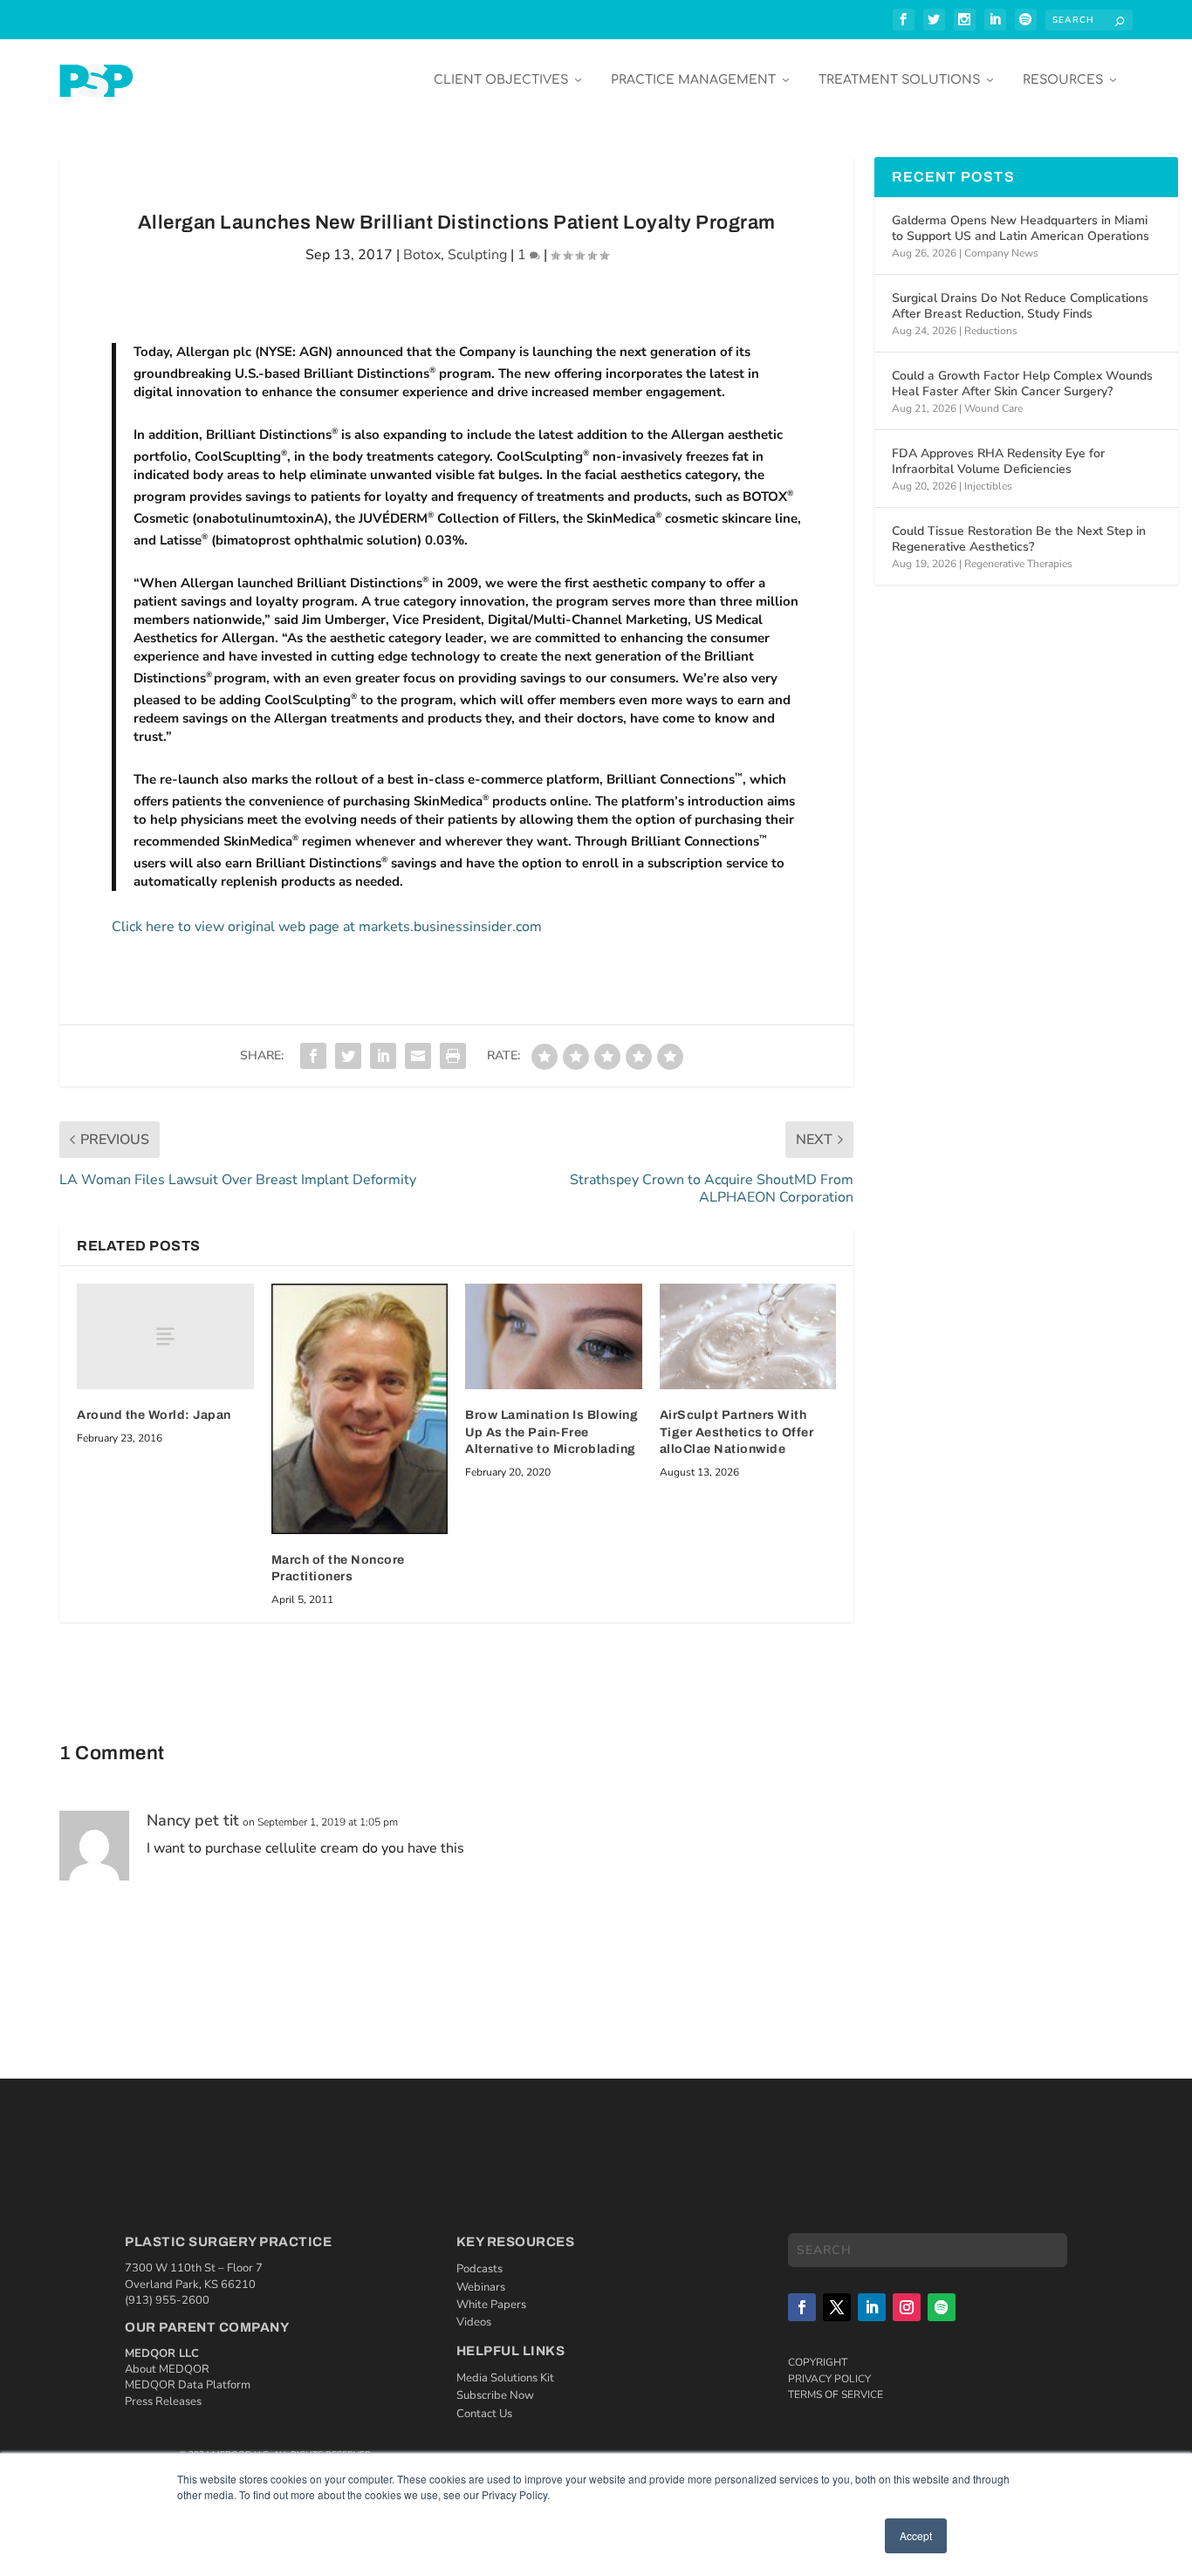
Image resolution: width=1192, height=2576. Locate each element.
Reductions (991, 331)
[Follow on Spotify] (942, 2307)
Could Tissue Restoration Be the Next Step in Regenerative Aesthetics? (1019, 539)
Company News (1001, 253)
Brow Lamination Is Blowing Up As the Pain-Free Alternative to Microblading (551, 1432)
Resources (1063, 80)
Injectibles (988, 486)
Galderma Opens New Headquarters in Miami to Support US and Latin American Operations (1021, 228)
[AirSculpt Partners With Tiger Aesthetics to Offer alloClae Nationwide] (748, 1337)
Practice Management (693, 80)
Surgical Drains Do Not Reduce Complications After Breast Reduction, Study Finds (1020, 306)
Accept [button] (916, 2535)
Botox (422, 255)
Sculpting (477, 255)
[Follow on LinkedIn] (872, 2307)
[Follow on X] (837, 2307)
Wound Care (993, 408)
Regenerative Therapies (1018, 564)
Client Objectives (501, 80)
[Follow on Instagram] (907, 2307)
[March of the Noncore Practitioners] (360, 1409)
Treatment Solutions (899, 80)
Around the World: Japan (154, 1415)
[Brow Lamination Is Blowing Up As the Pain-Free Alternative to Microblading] (554, 1337)
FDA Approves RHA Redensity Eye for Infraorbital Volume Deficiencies (998, 461)
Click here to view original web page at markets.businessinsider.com (327, 927)
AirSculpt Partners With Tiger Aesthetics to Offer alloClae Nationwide (737, 1432)
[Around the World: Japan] (165, 1336)
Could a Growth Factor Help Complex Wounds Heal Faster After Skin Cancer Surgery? (1022, 384)
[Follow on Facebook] (802, 2307)
